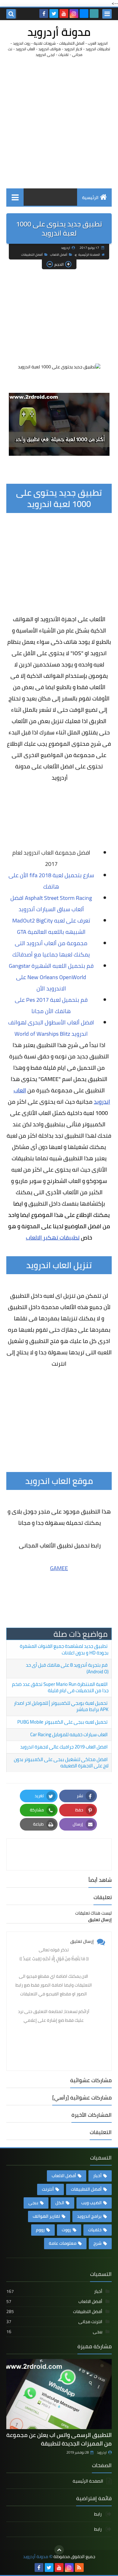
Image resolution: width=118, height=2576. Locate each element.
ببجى (33, 2203)
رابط (98, 2515)
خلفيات (95, 2230)
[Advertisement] (59, 123)
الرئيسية (90, 198)
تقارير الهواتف (46, 2216)
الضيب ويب (91, 2203)
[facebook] (44, 14)
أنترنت (48, 2189)
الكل (60, 2203)
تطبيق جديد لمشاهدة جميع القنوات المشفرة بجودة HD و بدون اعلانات (64, 1649)
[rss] (79, 2568)
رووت (66, 2230)
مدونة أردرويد (59, 32)
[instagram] (74, 14)
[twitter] (54, 14)
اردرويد (102, 2452)
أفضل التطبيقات (32, 255)
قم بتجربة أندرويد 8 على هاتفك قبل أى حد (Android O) (67, 1668)
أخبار (97, 2176)
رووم (40, 2230)
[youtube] (64, 14)
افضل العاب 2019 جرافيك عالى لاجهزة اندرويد (64, 1747)
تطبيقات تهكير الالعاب (53, 1238)
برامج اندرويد (89, 2216)
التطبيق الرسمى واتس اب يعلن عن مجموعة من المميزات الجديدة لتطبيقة (59, 2439)
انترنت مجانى (54, 2322)
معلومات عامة (63, 2243)
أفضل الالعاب (59, 255)
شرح (98, 2243)
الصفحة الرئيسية (89, 255)
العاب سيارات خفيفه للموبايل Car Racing (69, 1734)
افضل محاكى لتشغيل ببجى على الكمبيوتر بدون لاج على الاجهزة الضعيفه (61, 1763)
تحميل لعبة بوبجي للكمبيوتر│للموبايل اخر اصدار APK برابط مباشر (61, 1706)
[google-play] (94, 14)
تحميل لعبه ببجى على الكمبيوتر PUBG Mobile (62, 1722)
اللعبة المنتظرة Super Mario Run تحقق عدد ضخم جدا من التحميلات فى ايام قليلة (60, 1687)
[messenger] (84, 14)
